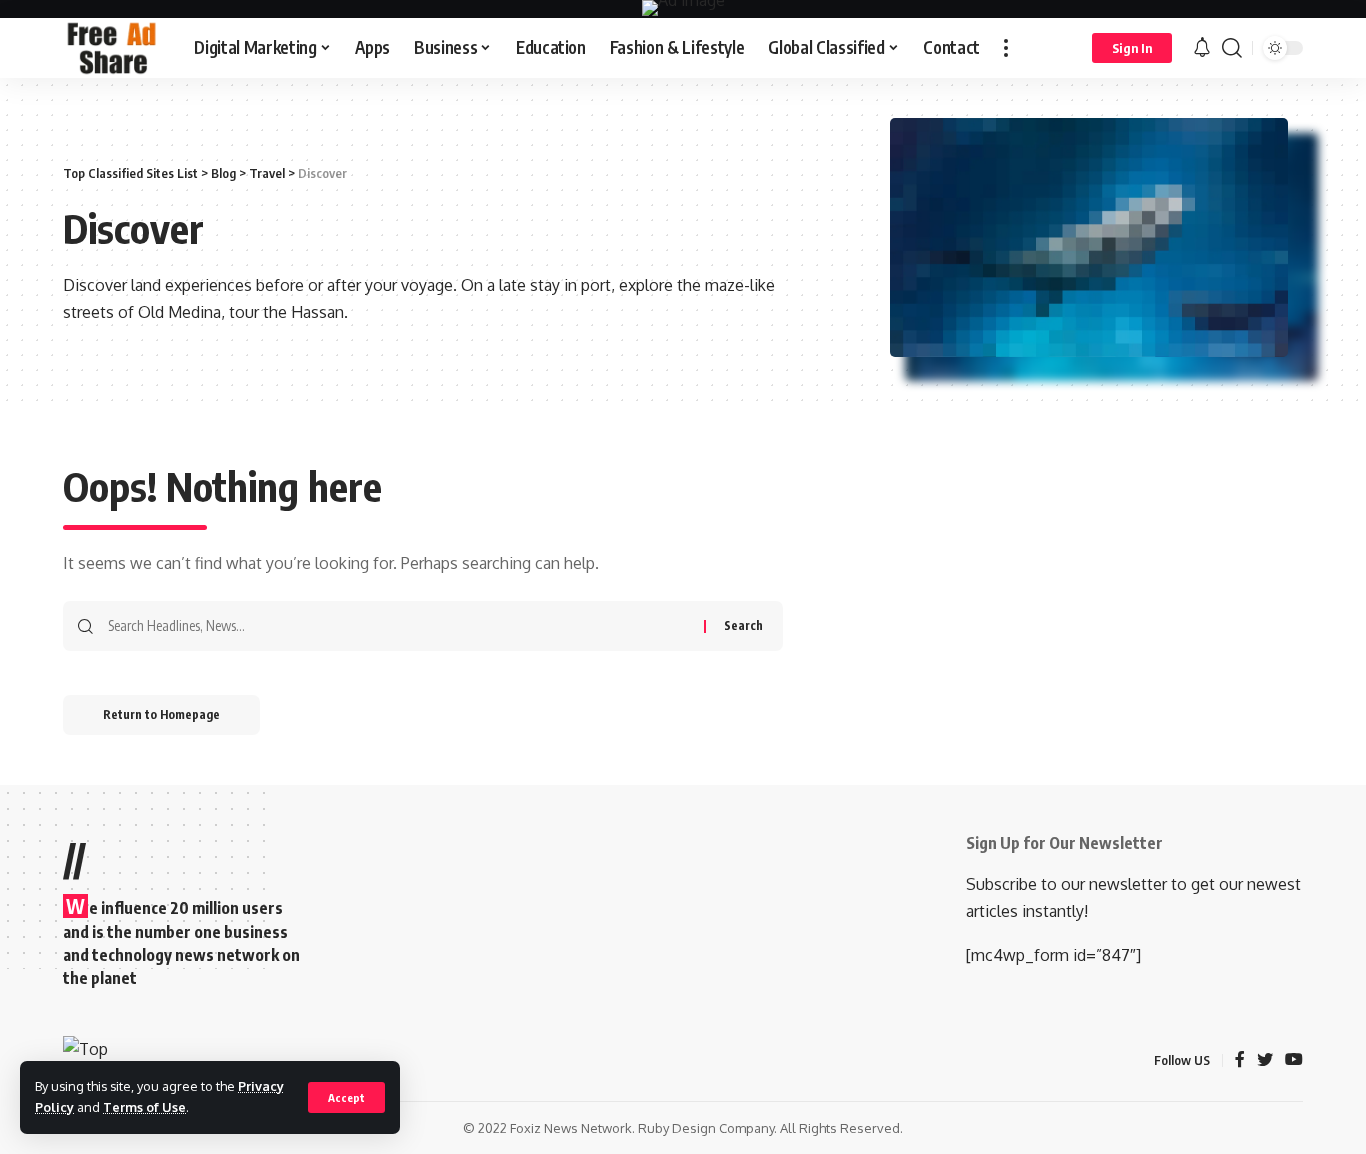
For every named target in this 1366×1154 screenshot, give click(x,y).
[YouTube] (1294, 1060)
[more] (1006, 48)
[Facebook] (1240, 1060)
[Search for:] (398, 626)
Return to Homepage (161, 714)
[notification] (1202, 48)
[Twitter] (1265, 1060)
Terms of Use (144, 1107)
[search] (1232, 48)
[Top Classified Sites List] (112, 48)
